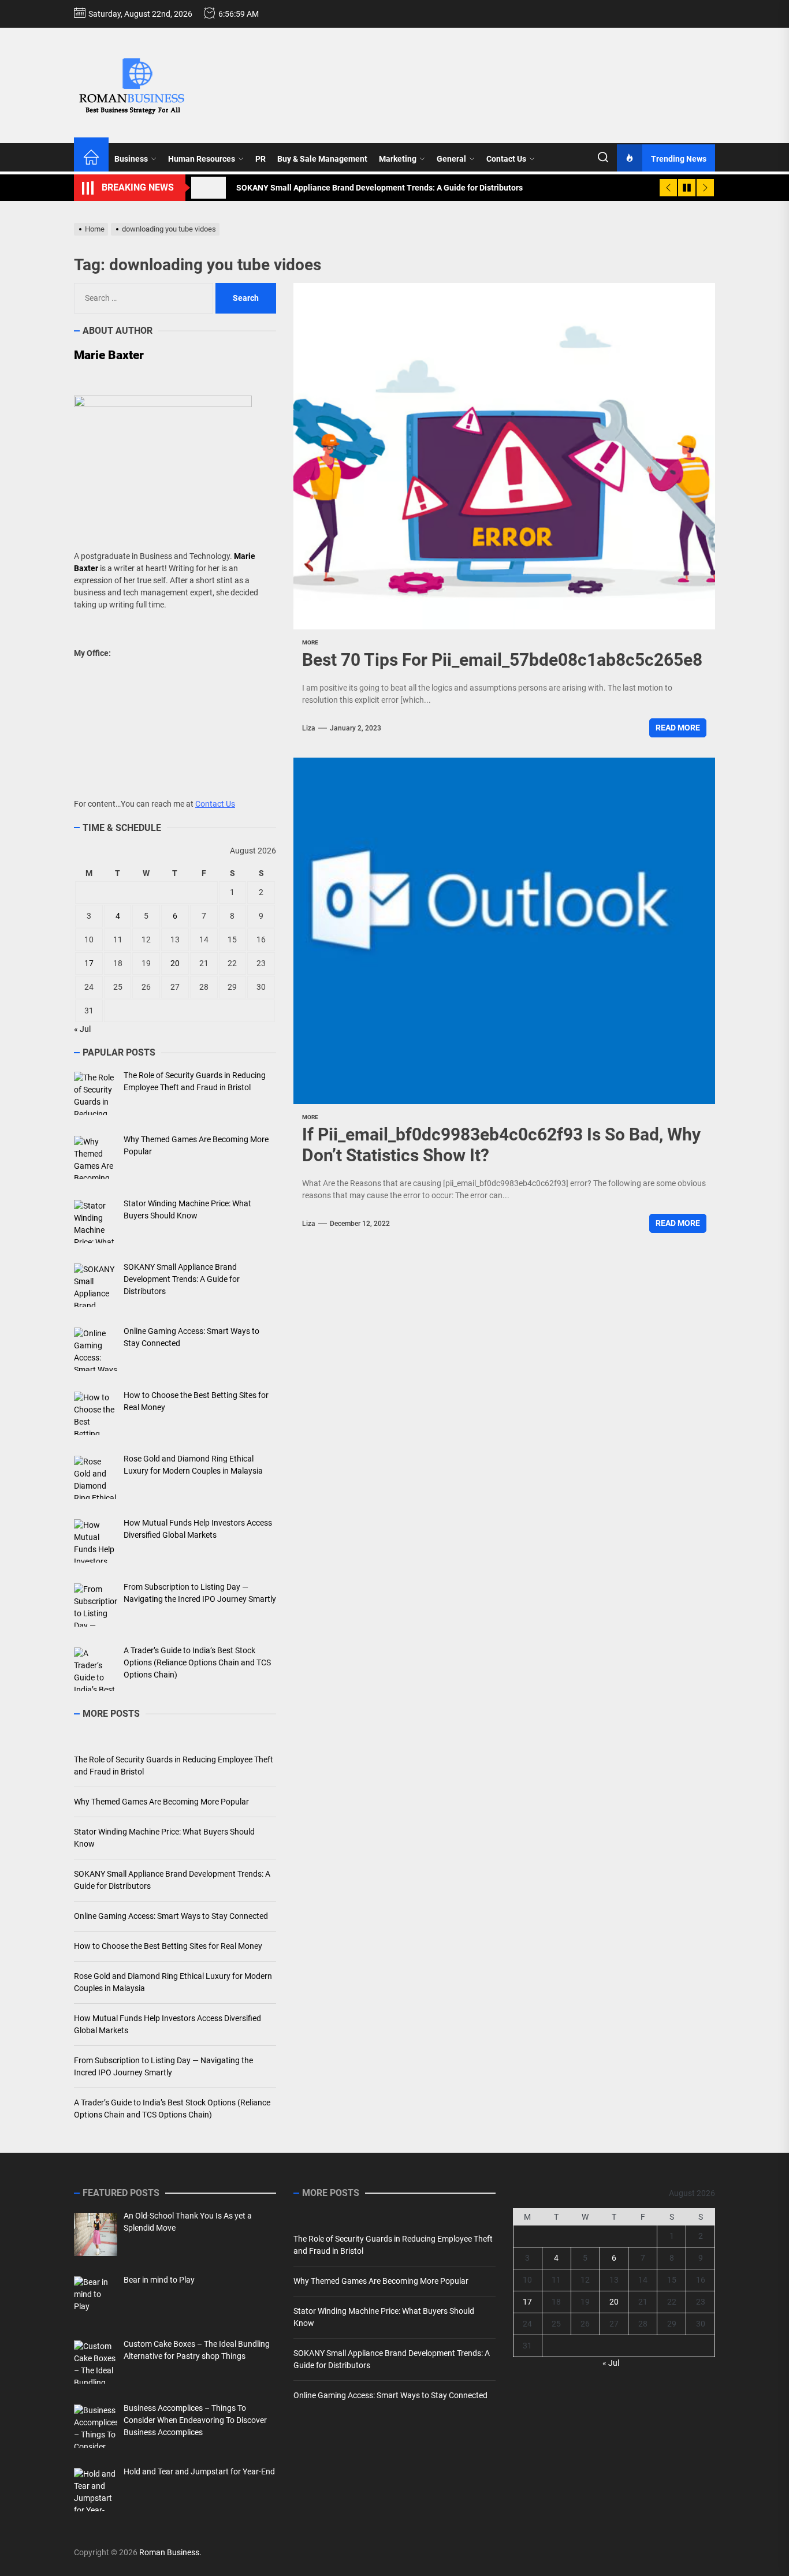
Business (131, 159)
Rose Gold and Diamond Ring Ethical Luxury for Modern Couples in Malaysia (173, 1982)
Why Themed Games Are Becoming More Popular (161, 1802)
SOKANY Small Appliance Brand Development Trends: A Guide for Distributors (172, 1880)
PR (260, 159)
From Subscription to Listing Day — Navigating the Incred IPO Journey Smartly (163, 2066)
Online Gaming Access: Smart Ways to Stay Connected (171, 1916)
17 (89, 963)
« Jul (82, 1029)
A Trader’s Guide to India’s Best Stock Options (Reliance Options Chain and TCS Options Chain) (172, 2109)
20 (175, 963)
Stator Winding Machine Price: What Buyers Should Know (164, 1838)
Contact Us (506, 159)
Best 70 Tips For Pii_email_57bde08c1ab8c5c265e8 (502, 660)
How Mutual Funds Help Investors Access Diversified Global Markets (168, 2024)
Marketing (398, 159)
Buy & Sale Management (322, 159)
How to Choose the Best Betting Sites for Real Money (168, 1946)
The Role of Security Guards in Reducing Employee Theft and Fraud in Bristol (174, 1766)
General (451, 159)
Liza (309, 728)
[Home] (91, 159)
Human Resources (202, 159)
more (310, 642)
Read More (678, 728)
